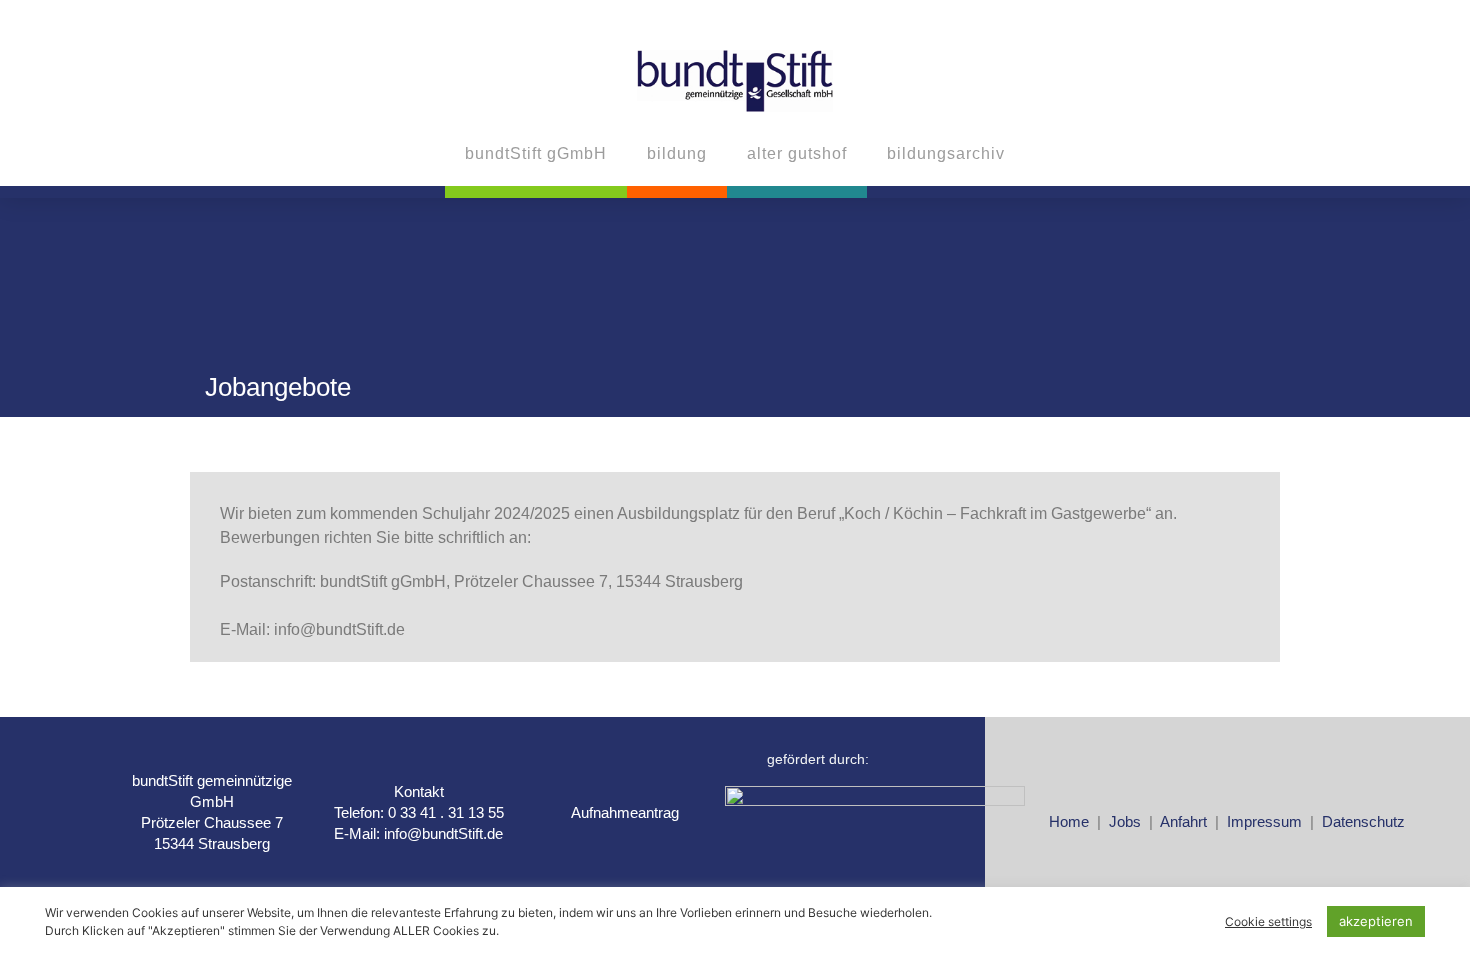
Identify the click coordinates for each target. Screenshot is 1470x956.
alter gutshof (797, 153)
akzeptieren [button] (1376, 921)
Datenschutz (1363, 821)
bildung (677, 153)
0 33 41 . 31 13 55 (446, 812)
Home (1069, 821)
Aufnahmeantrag (625, 812)
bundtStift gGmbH (536, 153)
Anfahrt (1185, 821)
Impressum (1264, 821)
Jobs (1127, 821)
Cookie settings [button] (1268, 921)
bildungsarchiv (946, 153)
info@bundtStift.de (443, 833)
